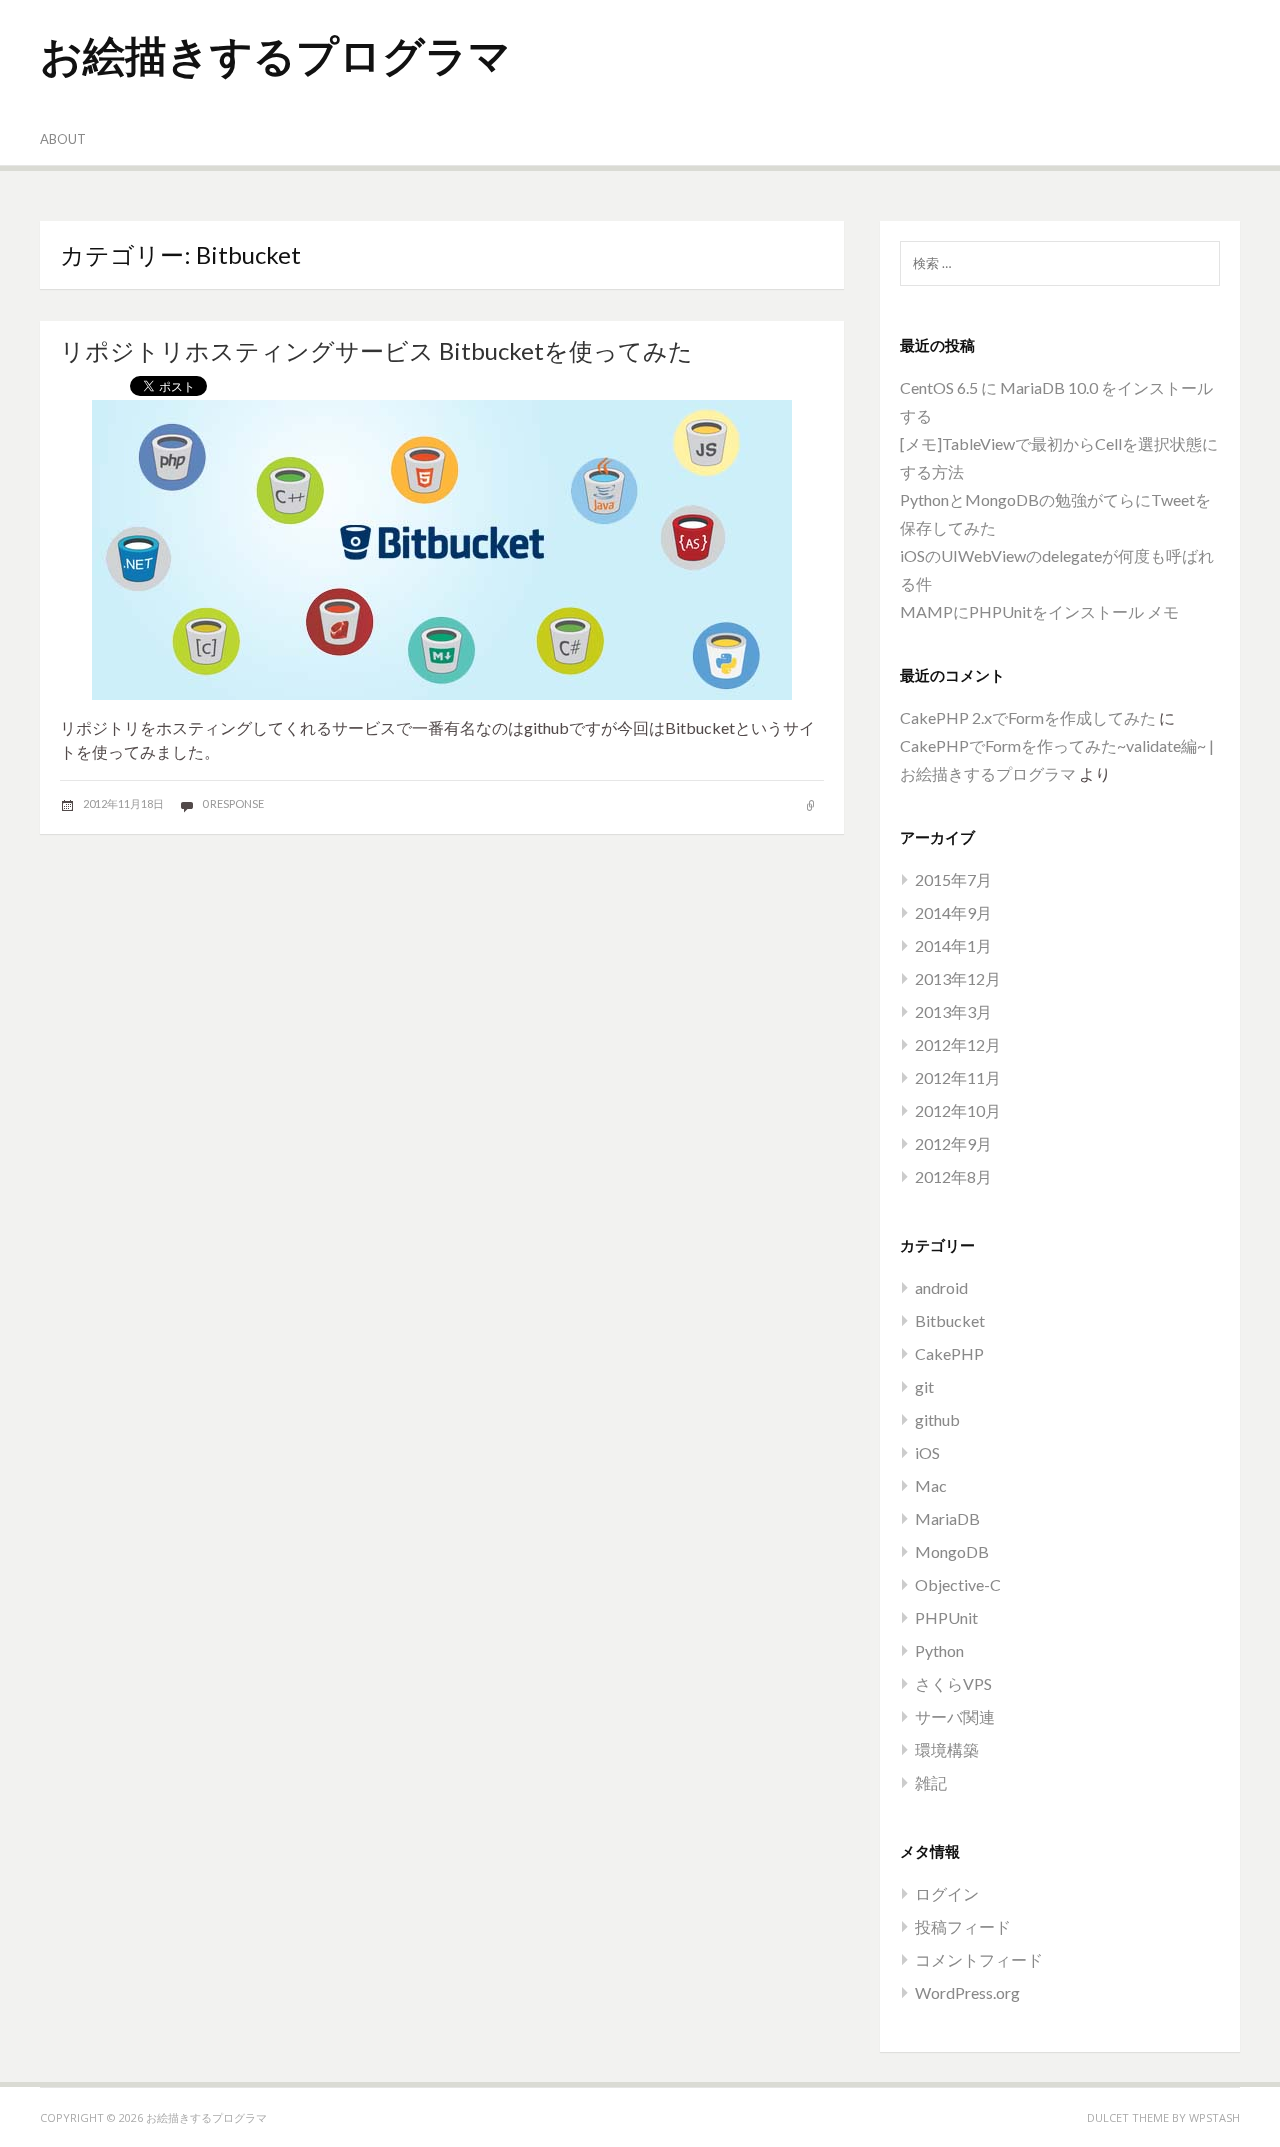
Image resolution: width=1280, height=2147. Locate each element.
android (941, 1287)
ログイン (947, 1893)
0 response (233, 803)
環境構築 (947, 1749)
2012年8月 (953, 1176)
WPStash (1214, 2117)
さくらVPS (953, 1683)
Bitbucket (950, 1320)
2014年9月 (953, 912)
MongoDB (952, 1551)
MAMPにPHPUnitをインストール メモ (1039, 611)
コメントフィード (979, 1959)
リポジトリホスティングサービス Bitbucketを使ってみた (376, 350)
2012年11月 (958, 1077)
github (937, 1419)
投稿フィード (963, 1926)
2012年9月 (953, 1143)
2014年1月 (953, 945)
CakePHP (949, 1353)
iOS (927, 1452)
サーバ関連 (955, 1716)
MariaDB (947, 1518)
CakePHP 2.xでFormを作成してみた (1028, 717)
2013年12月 (958, 978)
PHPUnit (946, 1617)
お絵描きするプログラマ (275, 54)
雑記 (931, 1782)
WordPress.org (967, 1992)
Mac (931, 1485)
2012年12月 (958, 1044)
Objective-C (958, 1584)
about (63, 139)
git (924, 1386)
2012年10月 (958, 1110)
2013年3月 (953, 1011)
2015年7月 (953, 879)
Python (939, 1650)
